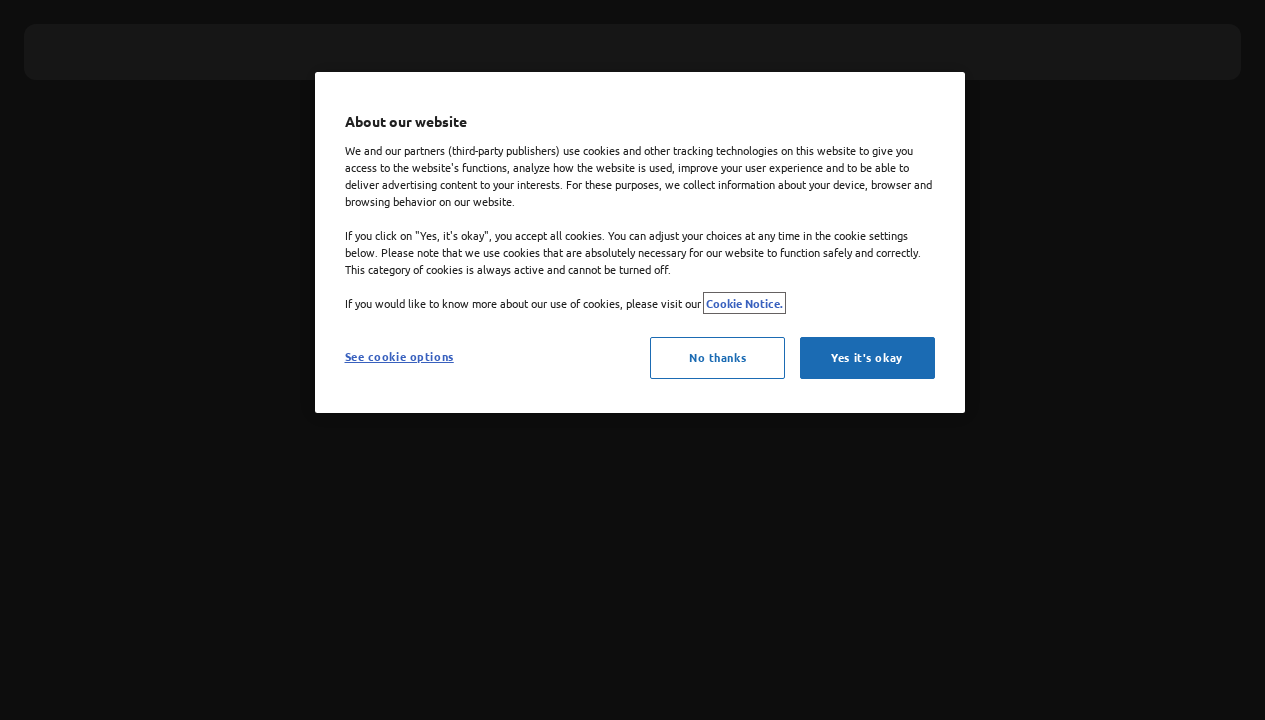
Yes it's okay (866, 357)
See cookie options (399, 356)
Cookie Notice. (744, 303)
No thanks (717, 357)
